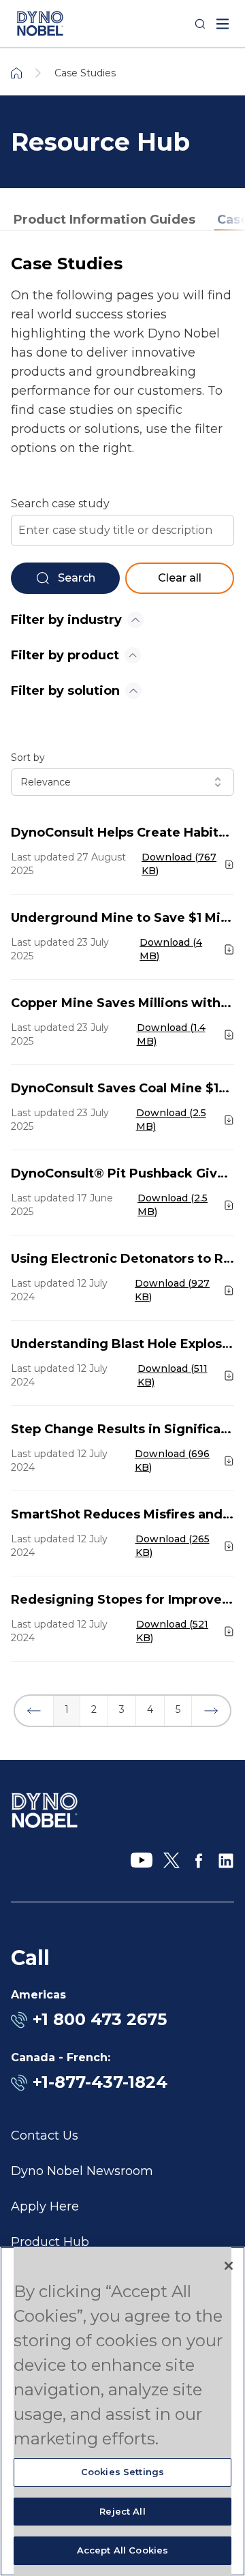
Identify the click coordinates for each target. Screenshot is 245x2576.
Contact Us (45, 2136)
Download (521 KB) (172, 1631)
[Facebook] (199, 1861)
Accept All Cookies (122, 2550)
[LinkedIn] (226, 1861)
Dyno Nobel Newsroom (82, 2171)
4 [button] (150, 1709)
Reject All (122, 2511)
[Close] (229, 2266)
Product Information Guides (104, 220)
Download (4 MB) (171, 949)
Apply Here (45, 2206)
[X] (171, 1861)
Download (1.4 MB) (171, 1034)
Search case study (60, 504)
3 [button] (122, 1709)
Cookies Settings (122, 2472)
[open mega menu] (223, 24)
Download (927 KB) (172, 1290)
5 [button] (178, 1709)
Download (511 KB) (173, 1375)
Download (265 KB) (173, 1546)
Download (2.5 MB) (171, 1120)
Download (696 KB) (172, 1461)
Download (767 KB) (179, 864)
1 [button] (67, 1709)
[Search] (200, 24)
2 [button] (94, 1709)
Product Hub (50, 2242)
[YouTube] (142, 1861)
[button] (34, 1711)
